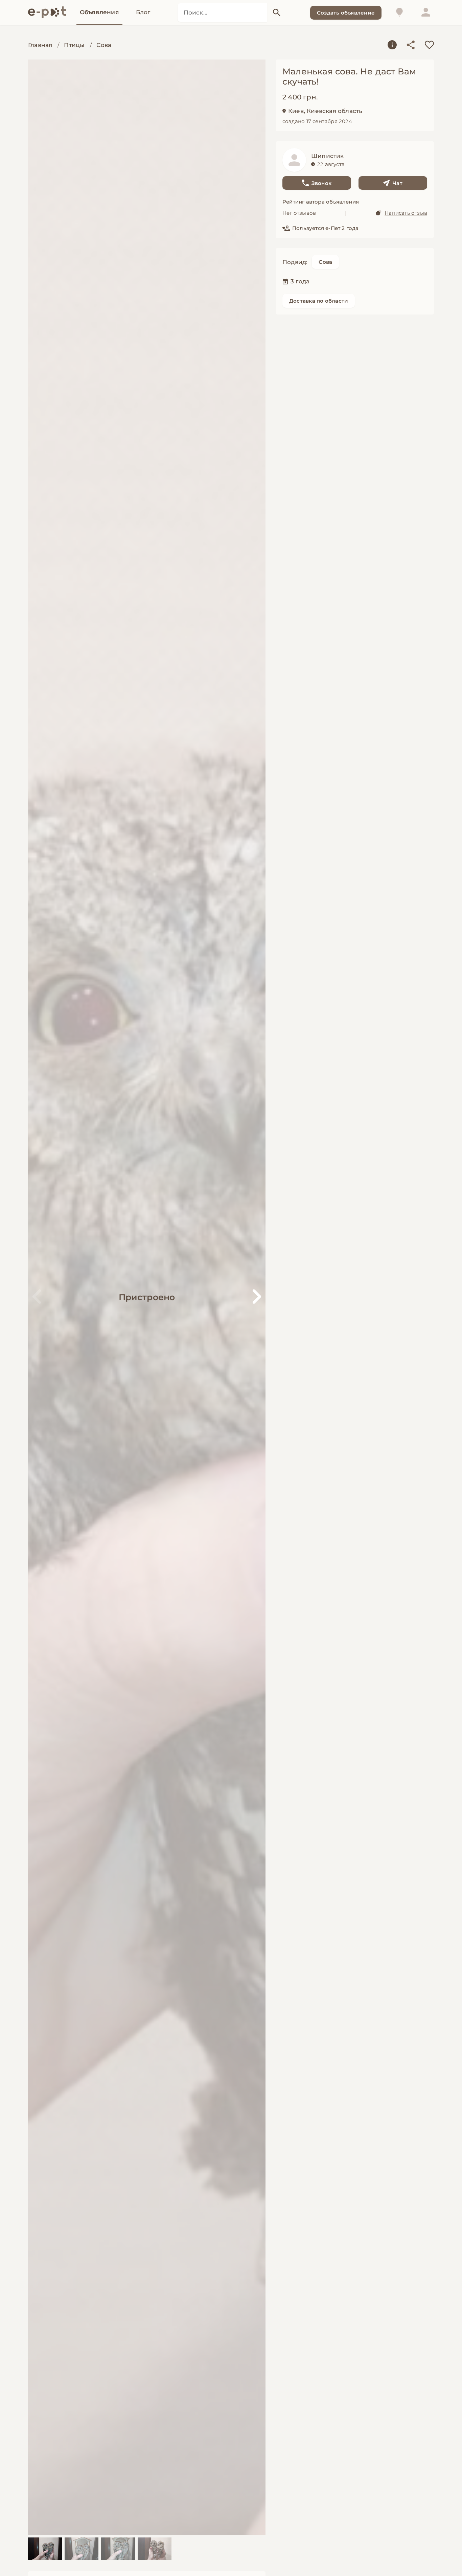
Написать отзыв (406, 213)
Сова (104, 45)
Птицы (74, 45)
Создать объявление (346, 13)
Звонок (321, 183)
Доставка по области (319, 301)
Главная (40, 45)
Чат (398, 183)
